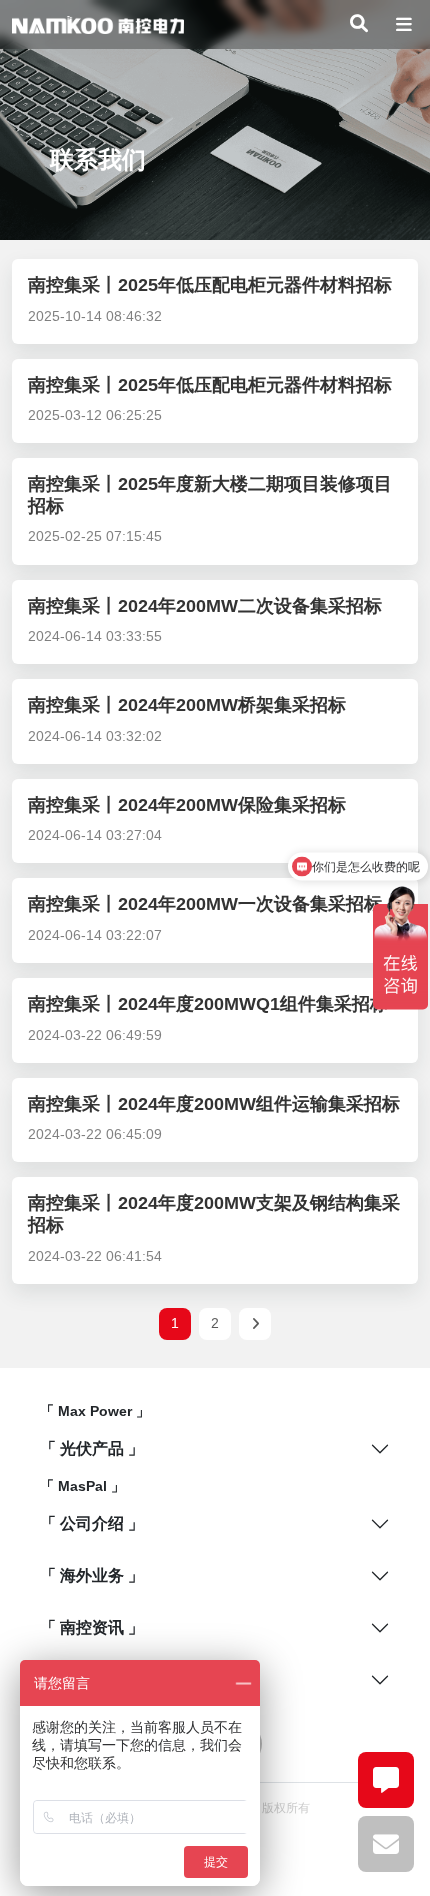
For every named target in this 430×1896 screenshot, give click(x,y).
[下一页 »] (255, 1324)
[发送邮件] (386, 1844)
